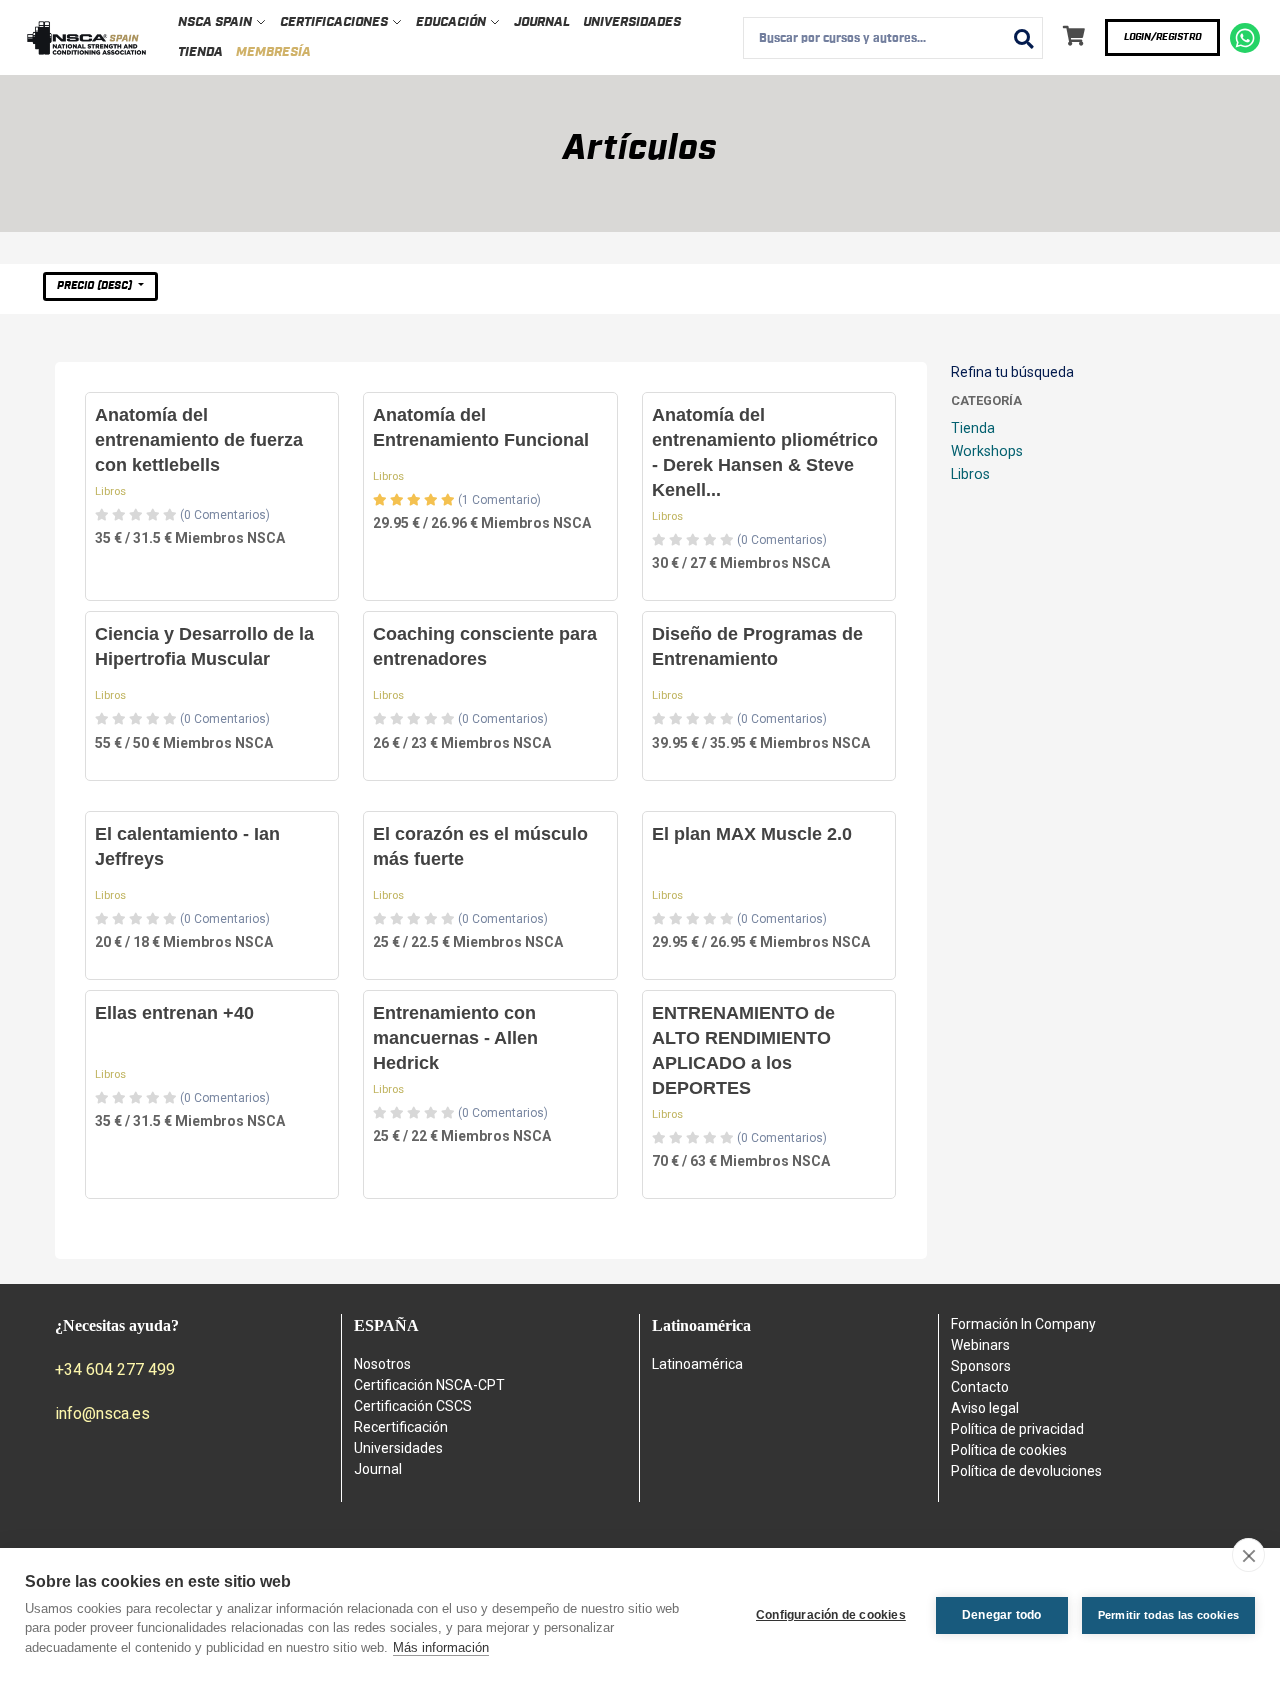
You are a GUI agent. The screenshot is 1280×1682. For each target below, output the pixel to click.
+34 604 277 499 (115, 1369)
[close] (1248, 1555)
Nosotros (382, 1364)
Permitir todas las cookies (1168, 1615)
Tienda (200, 52)
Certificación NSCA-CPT (429, 1385)
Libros (110, 491)
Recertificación (401, 1427)
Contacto (980, 1387)
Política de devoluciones (1026, 1471)
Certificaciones (335, 22)
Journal (542, 22)
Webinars (980, 1345)
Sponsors (981, 1366)
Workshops (987, 451)
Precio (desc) (96, 285)
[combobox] (893, 38)
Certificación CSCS (413, 1406)
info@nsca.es (102, 1413)
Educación (452, 22)
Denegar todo (1001, 1615)
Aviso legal (985, 1408)
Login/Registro (1162, 37)
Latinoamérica (697, 1364)
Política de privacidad (1017, 1429)
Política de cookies (1009, 1450)
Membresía (273, 52)
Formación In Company (1023, 1324)
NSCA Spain (216, 22)
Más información (441, 1647)
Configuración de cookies (831, 1615)
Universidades (632, 22)
